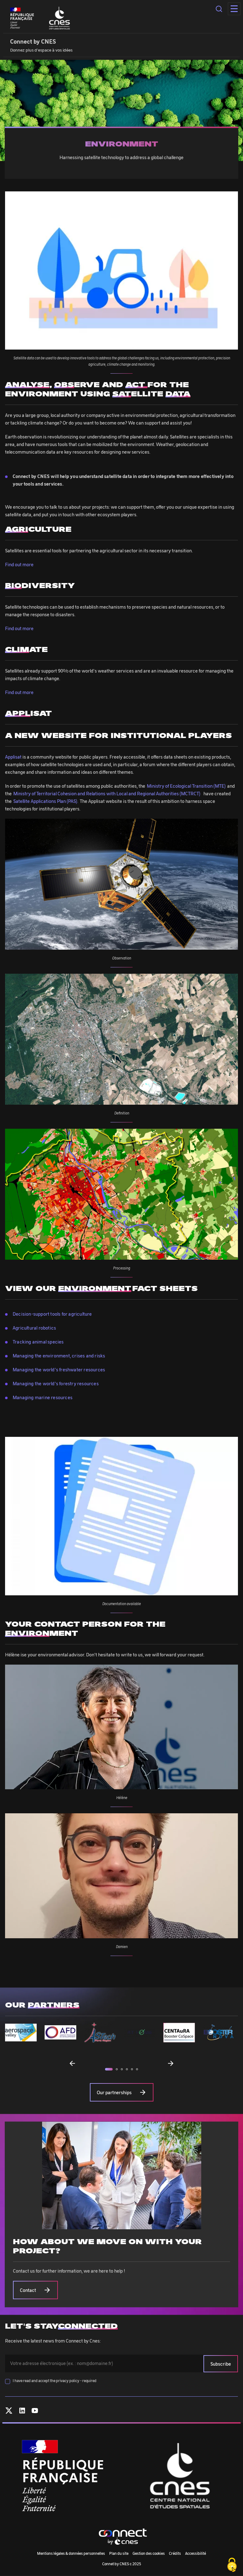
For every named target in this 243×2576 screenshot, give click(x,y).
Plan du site (119, 2553)
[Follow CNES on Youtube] (35, 2412)
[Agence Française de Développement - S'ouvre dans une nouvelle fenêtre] (60, 2032)
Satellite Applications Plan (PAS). (47, 801)
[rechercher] (219, 9)
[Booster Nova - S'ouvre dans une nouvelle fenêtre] (219, 2032)
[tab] (109, 2069)
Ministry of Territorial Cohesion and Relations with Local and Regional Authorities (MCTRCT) (108, 793)
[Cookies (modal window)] (232, 2565)
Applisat (13, 757)
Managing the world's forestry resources (56, 1383)
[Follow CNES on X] (9, 2412)
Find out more (19, 564)
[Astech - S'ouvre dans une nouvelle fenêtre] (100, 2032)
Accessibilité (196, 2553)
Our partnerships (114, 2092)
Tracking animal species (38, 1342)
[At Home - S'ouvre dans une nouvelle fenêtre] (140, 2032)
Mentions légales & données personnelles (71, 2553)
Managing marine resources (43, 1397)
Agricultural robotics (34, 1328)
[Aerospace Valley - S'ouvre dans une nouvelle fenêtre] (21, 2033)
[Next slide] (171, 2063)
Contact (28, 2290)
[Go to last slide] (72, 2063)
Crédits (175, 2553)
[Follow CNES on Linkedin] (22, 2412)
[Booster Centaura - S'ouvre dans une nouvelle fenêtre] (179, 2033)
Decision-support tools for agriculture (52, 1314)
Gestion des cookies (149, 2553)
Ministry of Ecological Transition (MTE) (186, 786)
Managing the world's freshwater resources (59, 1369)
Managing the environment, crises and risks (59, 1356)
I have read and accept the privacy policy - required (55, 2380)
